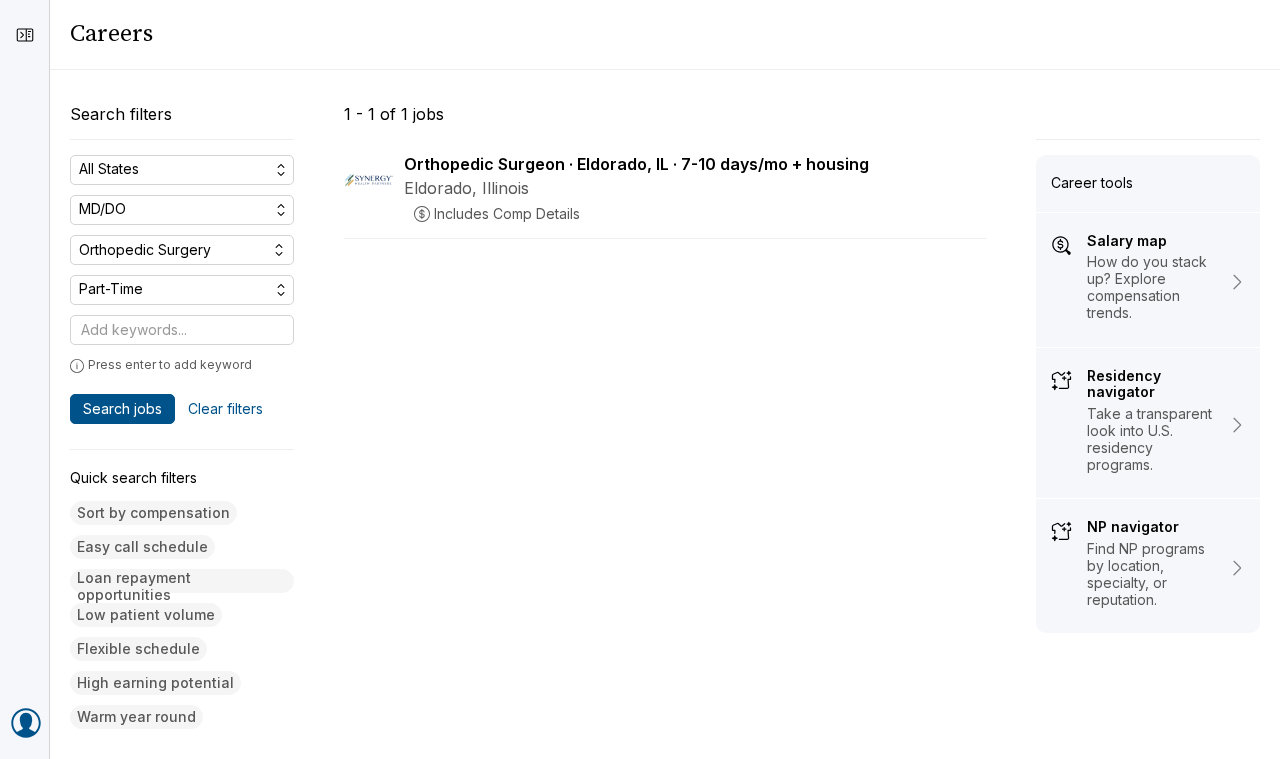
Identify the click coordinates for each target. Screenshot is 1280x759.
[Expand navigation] (25, 35)
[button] (153, 513)
